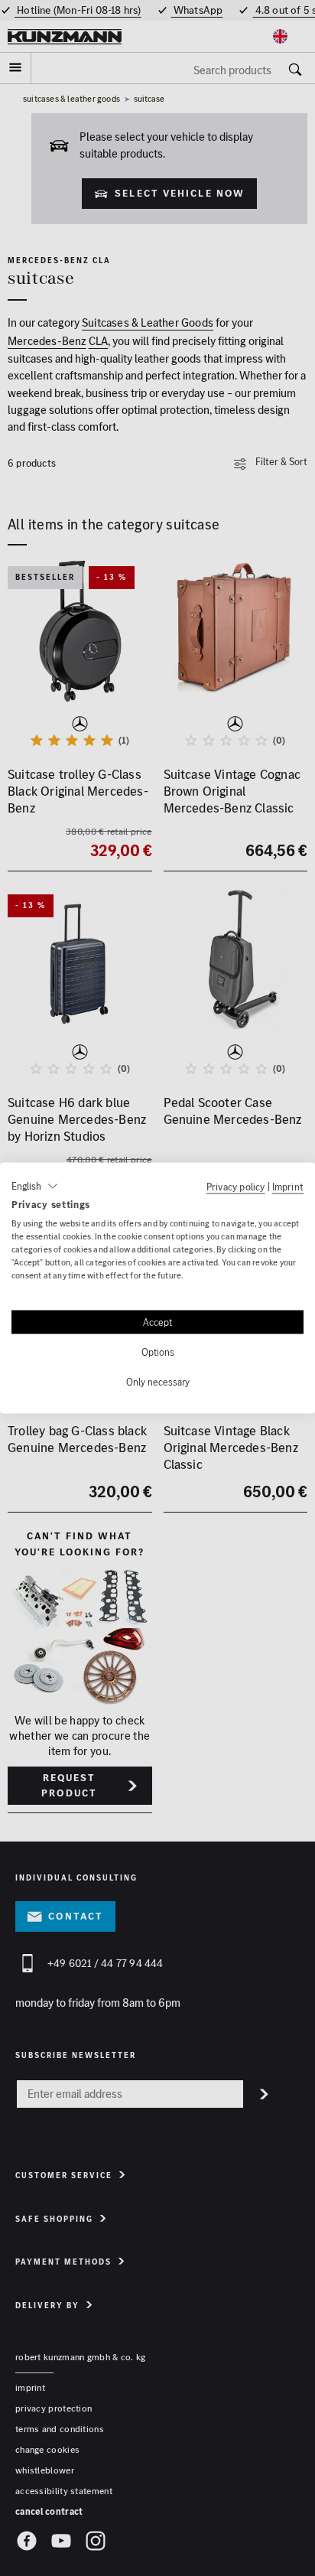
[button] (35, 1186)
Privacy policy (236, 1186)
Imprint (288, 1186)
